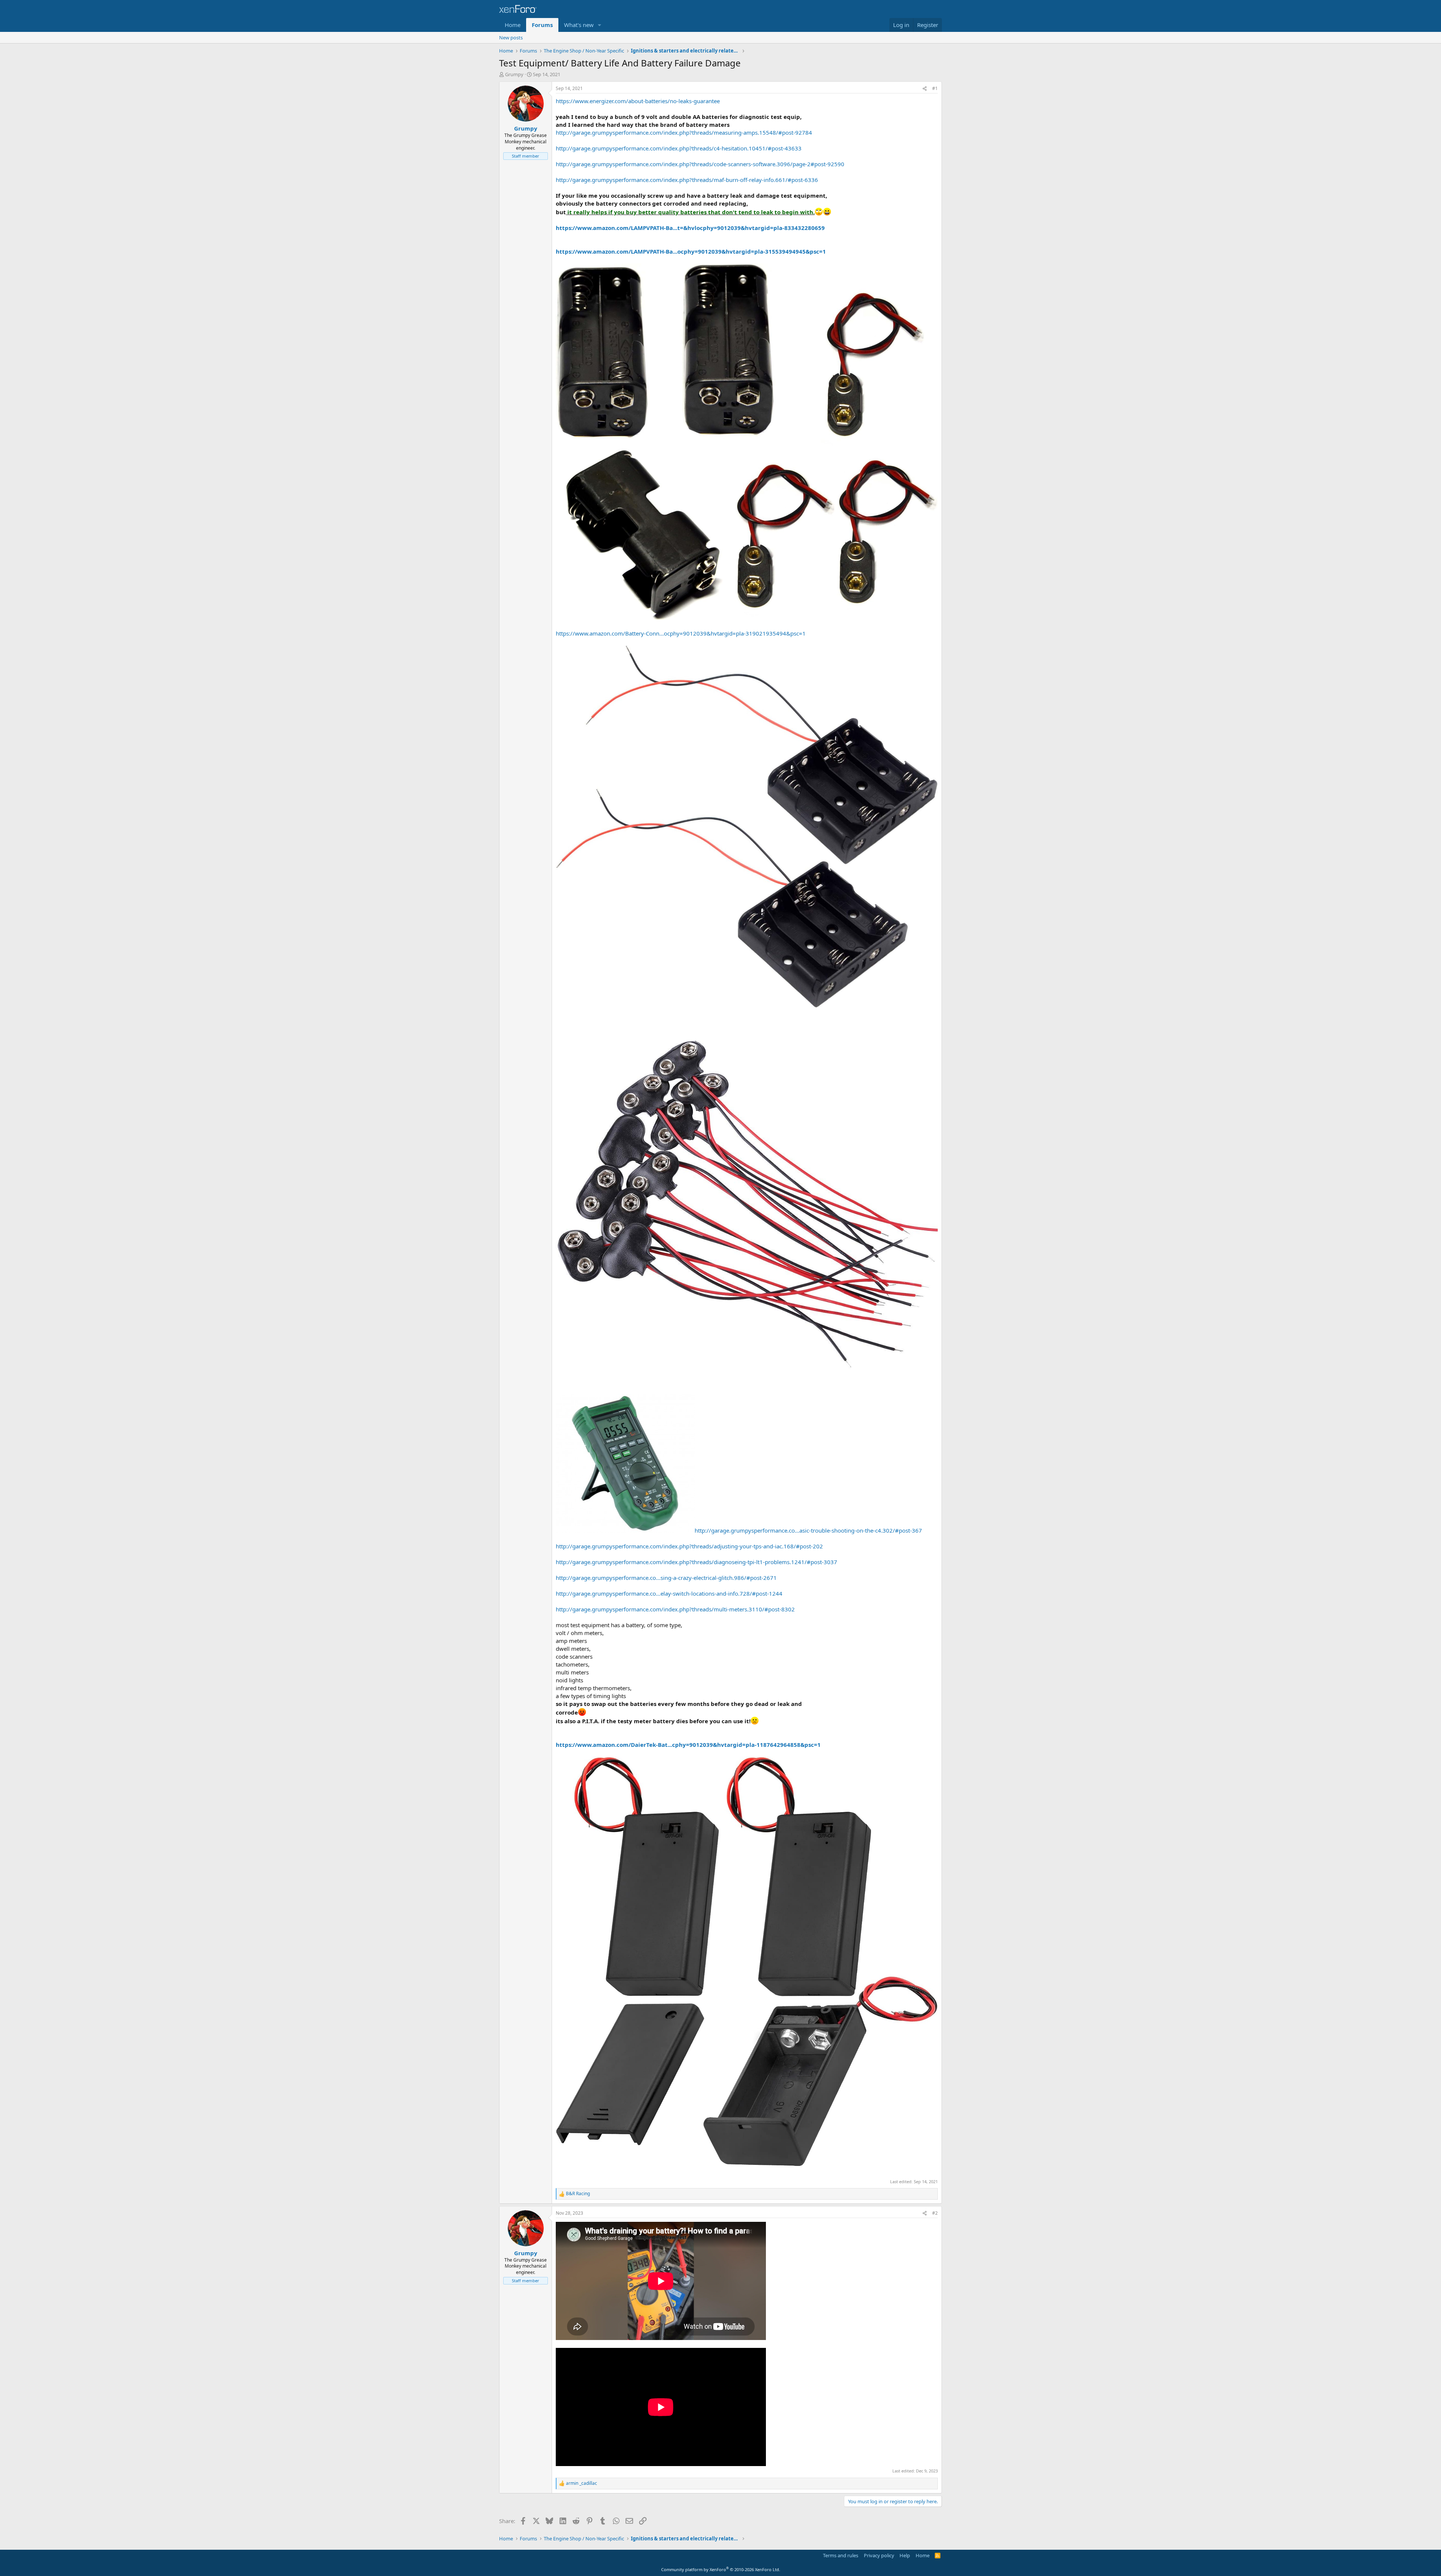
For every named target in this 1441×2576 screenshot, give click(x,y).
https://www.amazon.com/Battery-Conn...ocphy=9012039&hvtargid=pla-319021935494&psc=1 (681, 633)
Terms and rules (841, 2555)
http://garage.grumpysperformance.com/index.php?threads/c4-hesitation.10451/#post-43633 (679, 148)
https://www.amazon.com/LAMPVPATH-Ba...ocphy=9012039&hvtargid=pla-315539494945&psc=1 (691, 251)
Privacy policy (879, 2555)
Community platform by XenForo (721, 2569)
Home (513, 25)
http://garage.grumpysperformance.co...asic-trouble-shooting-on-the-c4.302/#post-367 (808, 1530)
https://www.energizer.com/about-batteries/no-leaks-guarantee (638, 101)
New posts (511, 38)
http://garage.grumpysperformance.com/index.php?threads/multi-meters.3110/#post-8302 (675, 1609)
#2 (935, 2213)
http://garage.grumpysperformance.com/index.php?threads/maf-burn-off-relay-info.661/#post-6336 (687, 180)
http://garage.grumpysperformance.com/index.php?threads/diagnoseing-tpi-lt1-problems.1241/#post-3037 (696, 1562)
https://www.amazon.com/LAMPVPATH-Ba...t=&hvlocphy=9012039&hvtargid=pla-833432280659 (690, 228)
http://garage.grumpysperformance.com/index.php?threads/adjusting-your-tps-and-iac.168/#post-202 (689, 1546)
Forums (542, 25)
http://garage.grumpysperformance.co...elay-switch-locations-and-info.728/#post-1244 (669, 1593)
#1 (935, 88)
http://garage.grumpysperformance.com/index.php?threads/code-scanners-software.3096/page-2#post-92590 (700, 164)
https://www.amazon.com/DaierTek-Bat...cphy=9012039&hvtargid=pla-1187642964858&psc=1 (688, 1745)
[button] (600, 25)
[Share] (925, 89)
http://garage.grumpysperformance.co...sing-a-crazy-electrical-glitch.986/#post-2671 (666, 1578)
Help (905, 2555)
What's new (579, 25)
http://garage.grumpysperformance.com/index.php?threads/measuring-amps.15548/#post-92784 (684, 132)
